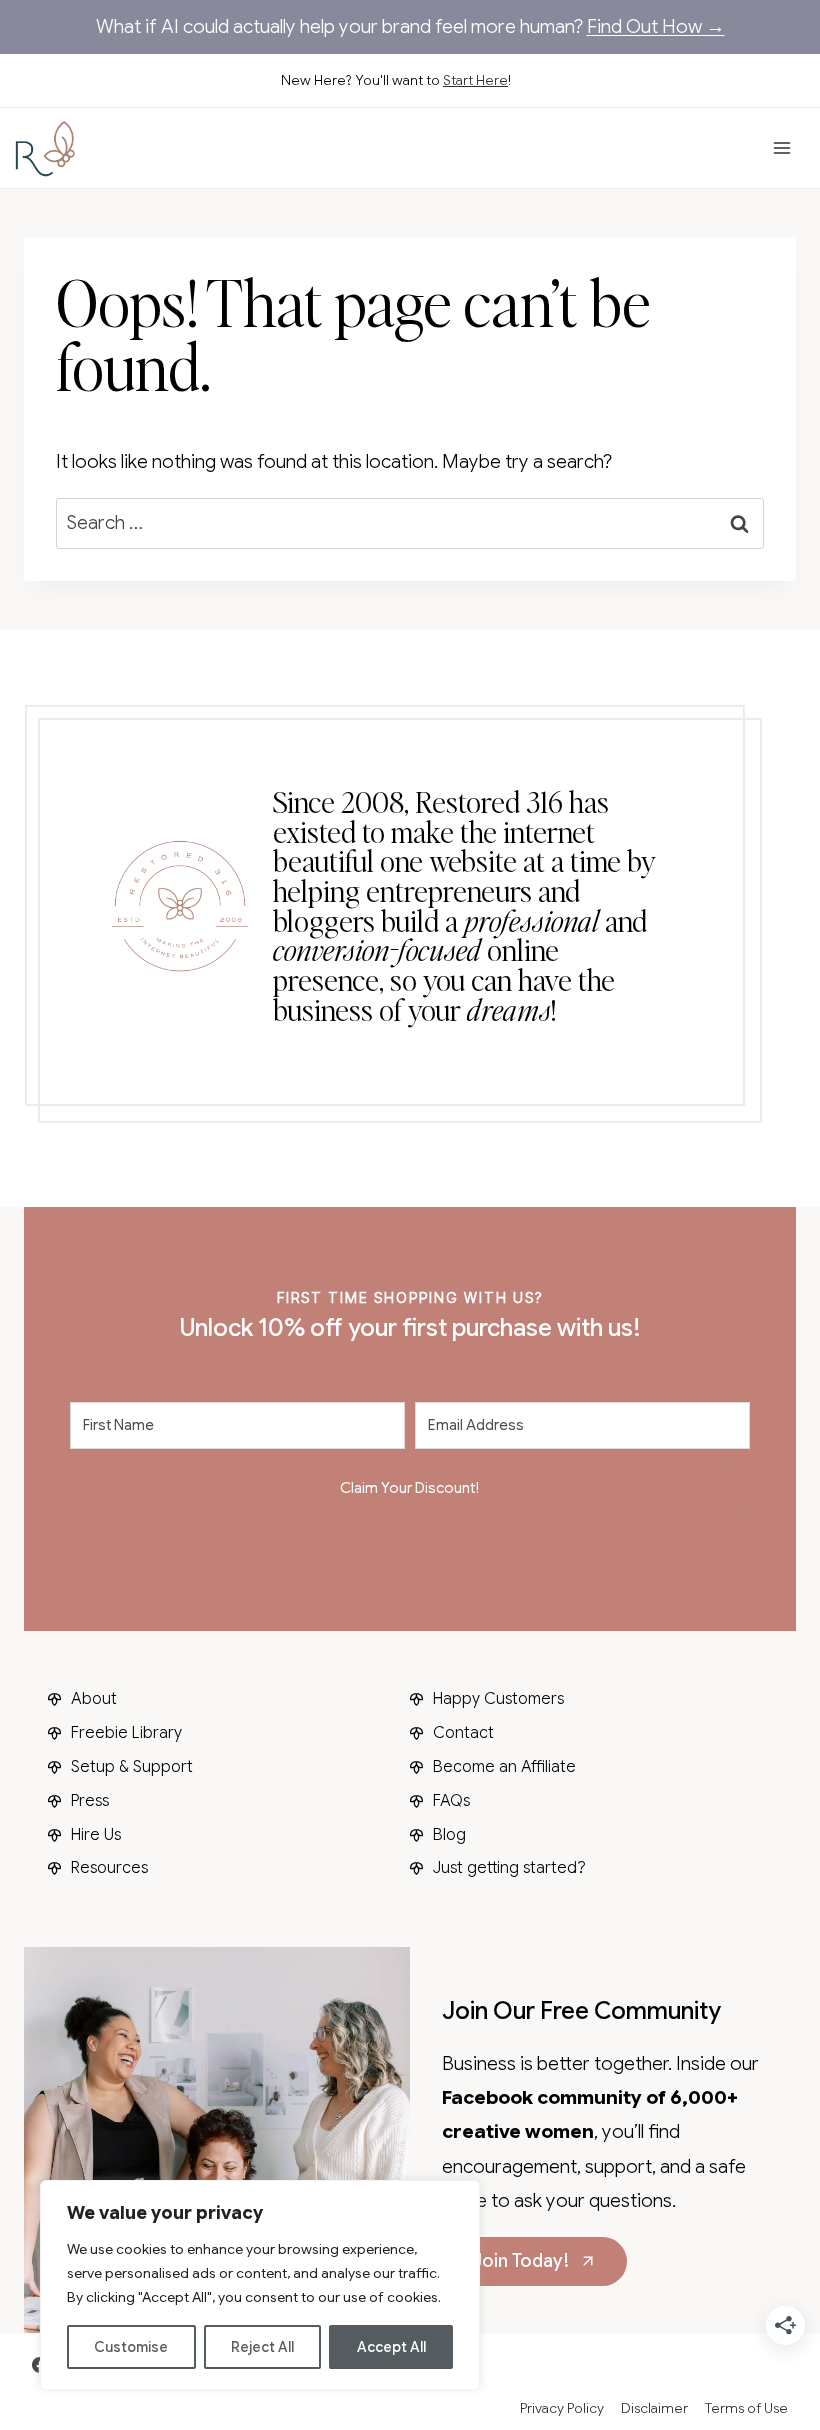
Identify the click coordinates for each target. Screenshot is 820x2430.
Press (90, 1801)
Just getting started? (509, 1868)
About (94, 1699)
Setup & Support (132, 1767)
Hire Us (96, 1835)
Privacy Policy (562, 2408)
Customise (131, 2347)
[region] (260, 2285)
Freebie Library (126, 1733)
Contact (463, 1733)
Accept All (391, 2347)
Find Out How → (656, 26)
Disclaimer (654, 2408)
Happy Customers (498, 1699)
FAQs (451, 1801)
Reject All (262, 2347)
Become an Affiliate (504, 1767)
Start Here (475, 80)
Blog (449, 1835)
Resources (109, 1868)
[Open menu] (781, 148)
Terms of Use (746, 2408)
